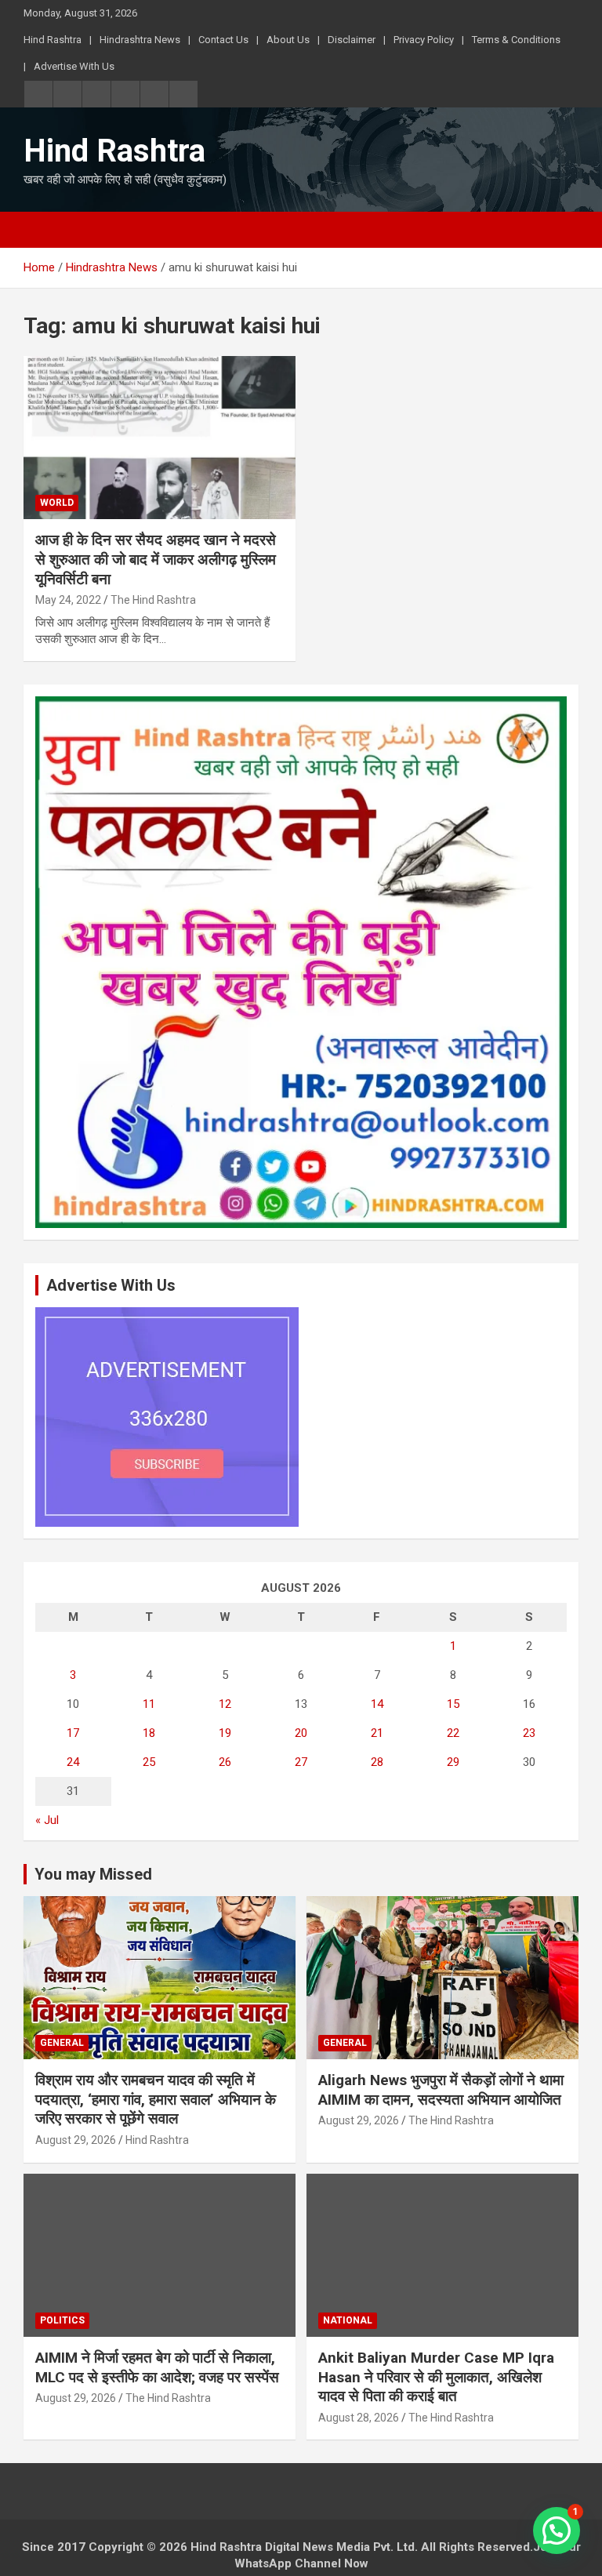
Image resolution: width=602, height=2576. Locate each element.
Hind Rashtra (53, 40)
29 (453, 1762)
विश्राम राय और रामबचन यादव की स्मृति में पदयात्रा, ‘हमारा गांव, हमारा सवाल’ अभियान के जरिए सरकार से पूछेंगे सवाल (156, 2099)
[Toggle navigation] (43, 230)
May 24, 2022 (68, 600)
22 (453, 1733)
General (62, 2043)
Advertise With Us (74, 66)
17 (73, 1733)
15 (453, 1704)
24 (73, 1762)
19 (225, 1733)
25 (149, 1762)
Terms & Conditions (516, 40)
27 (301, 1762)
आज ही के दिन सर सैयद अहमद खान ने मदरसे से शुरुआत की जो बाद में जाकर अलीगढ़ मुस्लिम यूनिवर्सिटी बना (156, 559)
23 (529, 1733)
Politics (62, 2320)
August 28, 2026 (359, 2418)
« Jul (47, 1820)
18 (149, 1733)
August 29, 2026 (76, 2140)
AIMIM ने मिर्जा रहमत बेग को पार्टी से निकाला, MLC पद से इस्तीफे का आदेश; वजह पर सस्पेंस (157, 2367)
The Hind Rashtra (153, 600)
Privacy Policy (424, 40)
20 (301, 1733)
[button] (557, 2531)
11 (149, 1704)
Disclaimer (352, 40)
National (348, 2320)
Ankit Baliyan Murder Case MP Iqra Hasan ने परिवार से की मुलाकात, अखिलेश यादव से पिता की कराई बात (436, 2377)
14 (377, 1704)
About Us (288, 40)
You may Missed (93, 1874)
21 (377, 1733)
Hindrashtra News (140, 40)
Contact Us (223, 40)
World (57, 503)
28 (377, 1762)
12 (225, 1704)
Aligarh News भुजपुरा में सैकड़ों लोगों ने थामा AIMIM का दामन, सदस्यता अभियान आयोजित (441, 2090)
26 (225, 1762)
